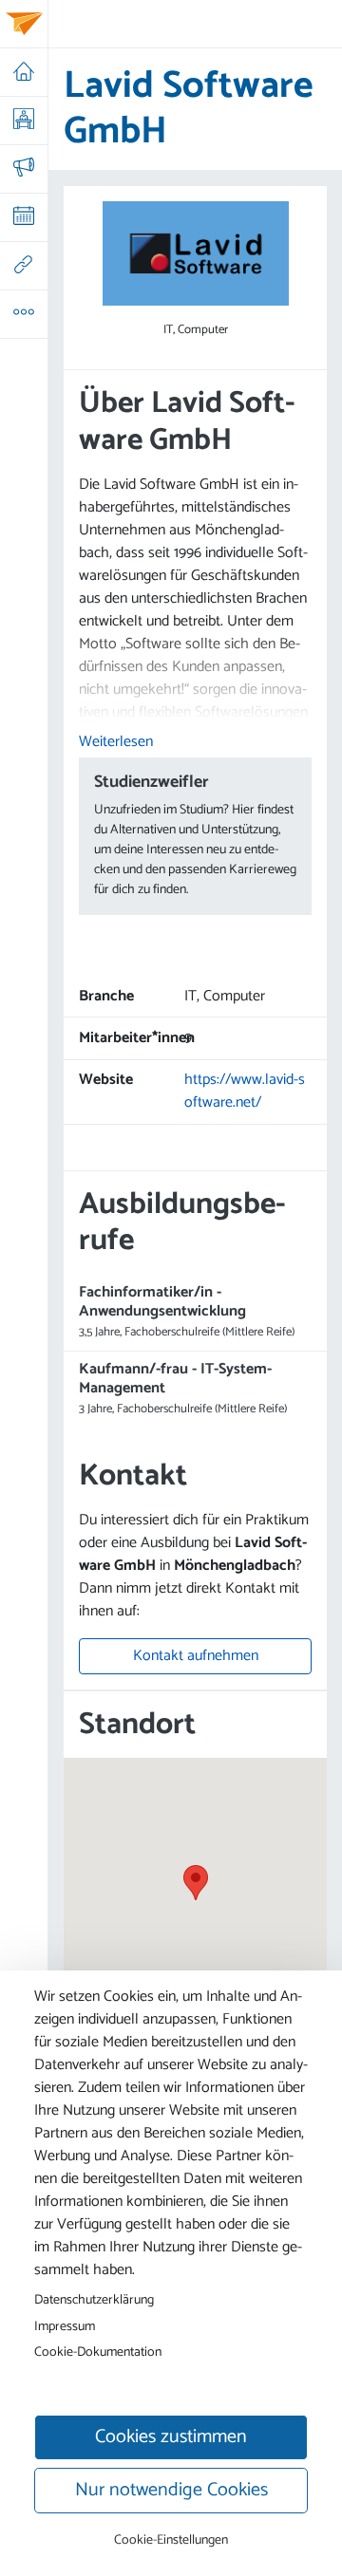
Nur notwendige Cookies (171, 2490)
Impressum (65, 2326)
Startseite (23, 72)
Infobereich (23, 314)
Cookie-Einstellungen (171, 2540)
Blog (23, 169)
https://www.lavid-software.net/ (245, 1091)
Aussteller (23, 121)
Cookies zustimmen (171, 2437)
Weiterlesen (116, 742)
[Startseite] (24, 24)
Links (23, 266)
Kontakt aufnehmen (196, 1657)
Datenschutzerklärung (94, 2300)
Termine (23, 217)
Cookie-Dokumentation (98, 2352)
